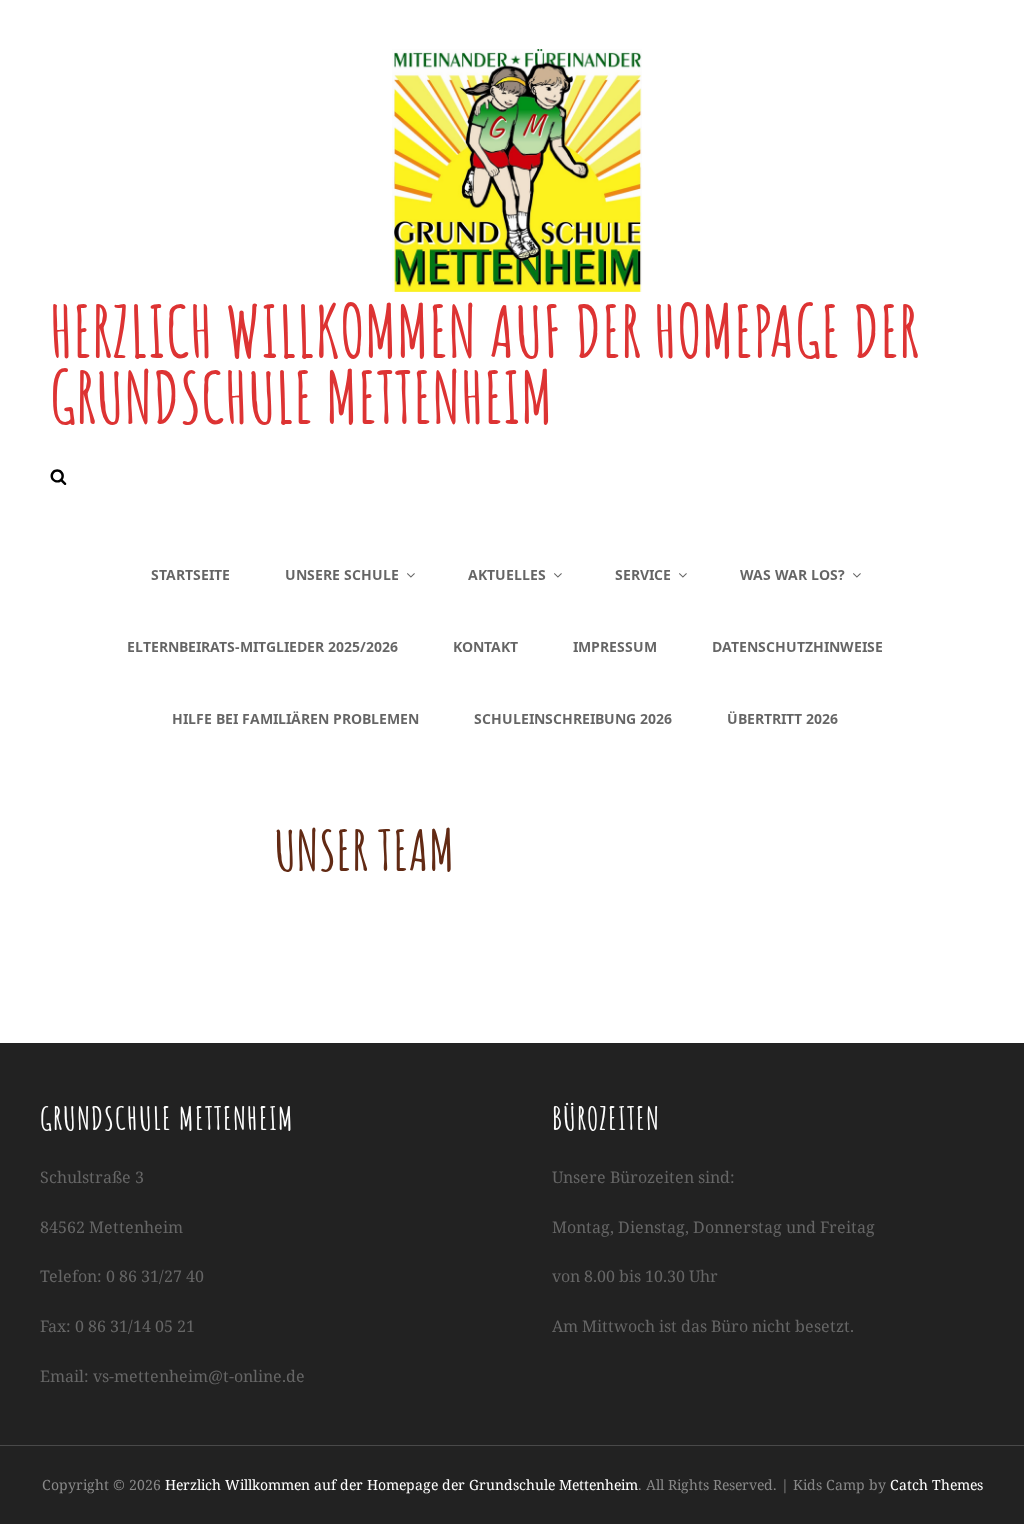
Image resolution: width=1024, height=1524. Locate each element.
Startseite (190, 574)
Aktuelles (507, 574)
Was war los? (792, 574)
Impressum (615, 646)
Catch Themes (936, 1484)
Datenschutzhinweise (797, 646)
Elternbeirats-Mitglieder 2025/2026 (262, 646)
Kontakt (485, 646)
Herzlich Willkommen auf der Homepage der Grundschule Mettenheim (484, 364)
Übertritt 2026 (782, 718)
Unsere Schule (342, 574)
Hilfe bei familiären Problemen (295, 718)
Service (643, 574)
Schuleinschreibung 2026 (573, 718)
